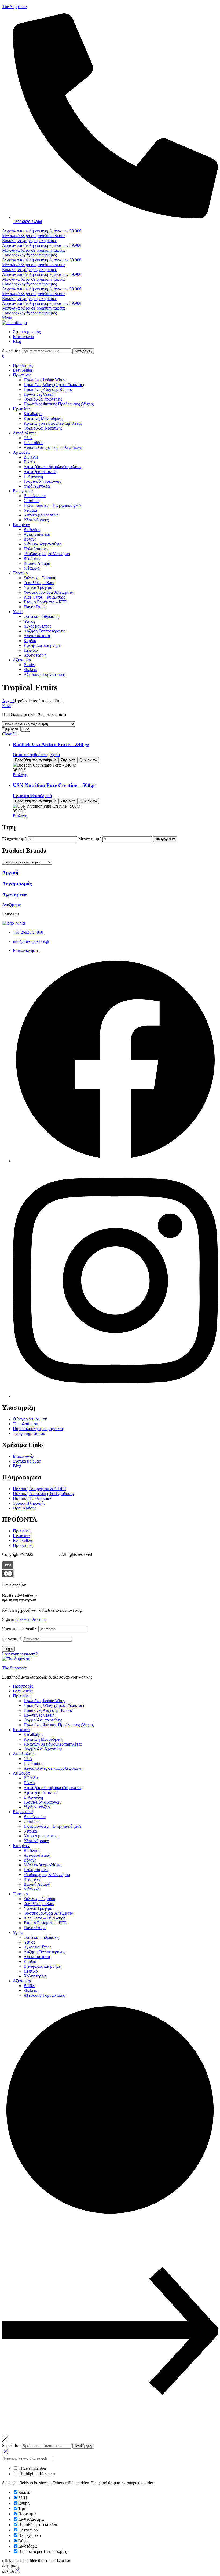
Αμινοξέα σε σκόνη (41, 1792)
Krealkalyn (33, 1734)
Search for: (11, 351)
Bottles (30, 1986)
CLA (28, 1759)
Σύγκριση (68, 760)
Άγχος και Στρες (37, 1947)
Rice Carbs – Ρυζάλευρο (45, 1918)
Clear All (10, 734)
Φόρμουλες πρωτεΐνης (43, 1720)
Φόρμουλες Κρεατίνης (43, 1749)
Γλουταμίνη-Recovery (43, 1802)
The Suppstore (14, 7)
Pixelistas (35, 1585)
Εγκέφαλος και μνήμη (42, 1966)
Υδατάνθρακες (36, 1841)
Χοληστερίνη (35, 1976)
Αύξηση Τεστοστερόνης (44, 1952)
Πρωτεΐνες (22, 1696)
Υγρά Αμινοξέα (37, 1807)
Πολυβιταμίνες (36, 1870)
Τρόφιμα (20, 1894)
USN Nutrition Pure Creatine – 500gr (54, 785)
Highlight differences (37, 2474)
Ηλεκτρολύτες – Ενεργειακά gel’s (52, 1826)
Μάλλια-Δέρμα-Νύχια (43, 1865)
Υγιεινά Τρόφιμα (38, 1908)
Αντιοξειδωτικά (37, 1855)
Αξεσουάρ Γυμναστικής (44, 1995)
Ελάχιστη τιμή (14, 839)
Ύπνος (29, 1942)
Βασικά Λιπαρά (37, 1884)
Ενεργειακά (23, 1812)
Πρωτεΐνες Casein (39, 1715)
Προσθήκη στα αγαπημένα (36, 760)
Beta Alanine (35, 1817)
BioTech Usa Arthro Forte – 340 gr (51, 744)
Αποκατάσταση (37, 1957)
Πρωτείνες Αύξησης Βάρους (48, 1710)
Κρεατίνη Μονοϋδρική (32, 796)
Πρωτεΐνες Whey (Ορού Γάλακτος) (54, 1705)
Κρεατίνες (22, 1730)
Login (8, 1649)
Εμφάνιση (11, 729)
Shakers (30, 1990)
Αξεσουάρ (22, 1981)
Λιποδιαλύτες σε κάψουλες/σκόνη (53, 1768)
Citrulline (32, 1821)
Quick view (88, 760)
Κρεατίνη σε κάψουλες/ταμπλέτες (53, 1744)
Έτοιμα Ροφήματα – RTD (45, 1923)
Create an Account (31, 1619)
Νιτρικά (30, 1831)
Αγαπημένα (14, 895)
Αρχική (8, 701)
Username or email (20, 1629)
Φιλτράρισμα (165, 839)
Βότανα (30, 1860)
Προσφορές (23, 1686)
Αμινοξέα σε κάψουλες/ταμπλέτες (53, 1788)
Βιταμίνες (21, 1846)
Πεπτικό (31, 1971)
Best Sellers (23, 1691)
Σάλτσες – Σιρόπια (39, 1899)
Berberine (32, 1850)
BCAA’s (31, 1778)
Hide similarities (32, 2468)
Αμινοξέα (21, 1773)
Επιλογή (20, 775)
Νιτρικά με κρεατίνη (41, 1836)
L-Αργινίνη (33, 1797)
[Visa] (8, 1567)
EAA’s (29, 1783)
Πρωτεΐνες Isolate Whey (44, 1701)
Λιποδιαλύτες (25, 1754)
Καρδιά (30, 1961)
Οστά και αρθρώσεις (31, 755)
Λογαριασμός (17, 884)
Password (12, 1639)
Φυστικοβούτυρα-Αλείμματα (48, 1913)
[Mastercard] (8, 1576)
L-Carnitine (33, 1763)
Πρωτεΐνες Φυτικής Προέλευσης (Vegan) (59, 1725)
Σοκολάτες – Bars (39, 1903)
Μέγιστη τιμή (90, 839)
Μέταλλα (32, 1889)
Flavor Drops (35, 1928)
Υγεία (55, 755)
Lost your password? (20, 1654)
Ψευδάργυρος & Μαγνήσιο (47, 1875)
